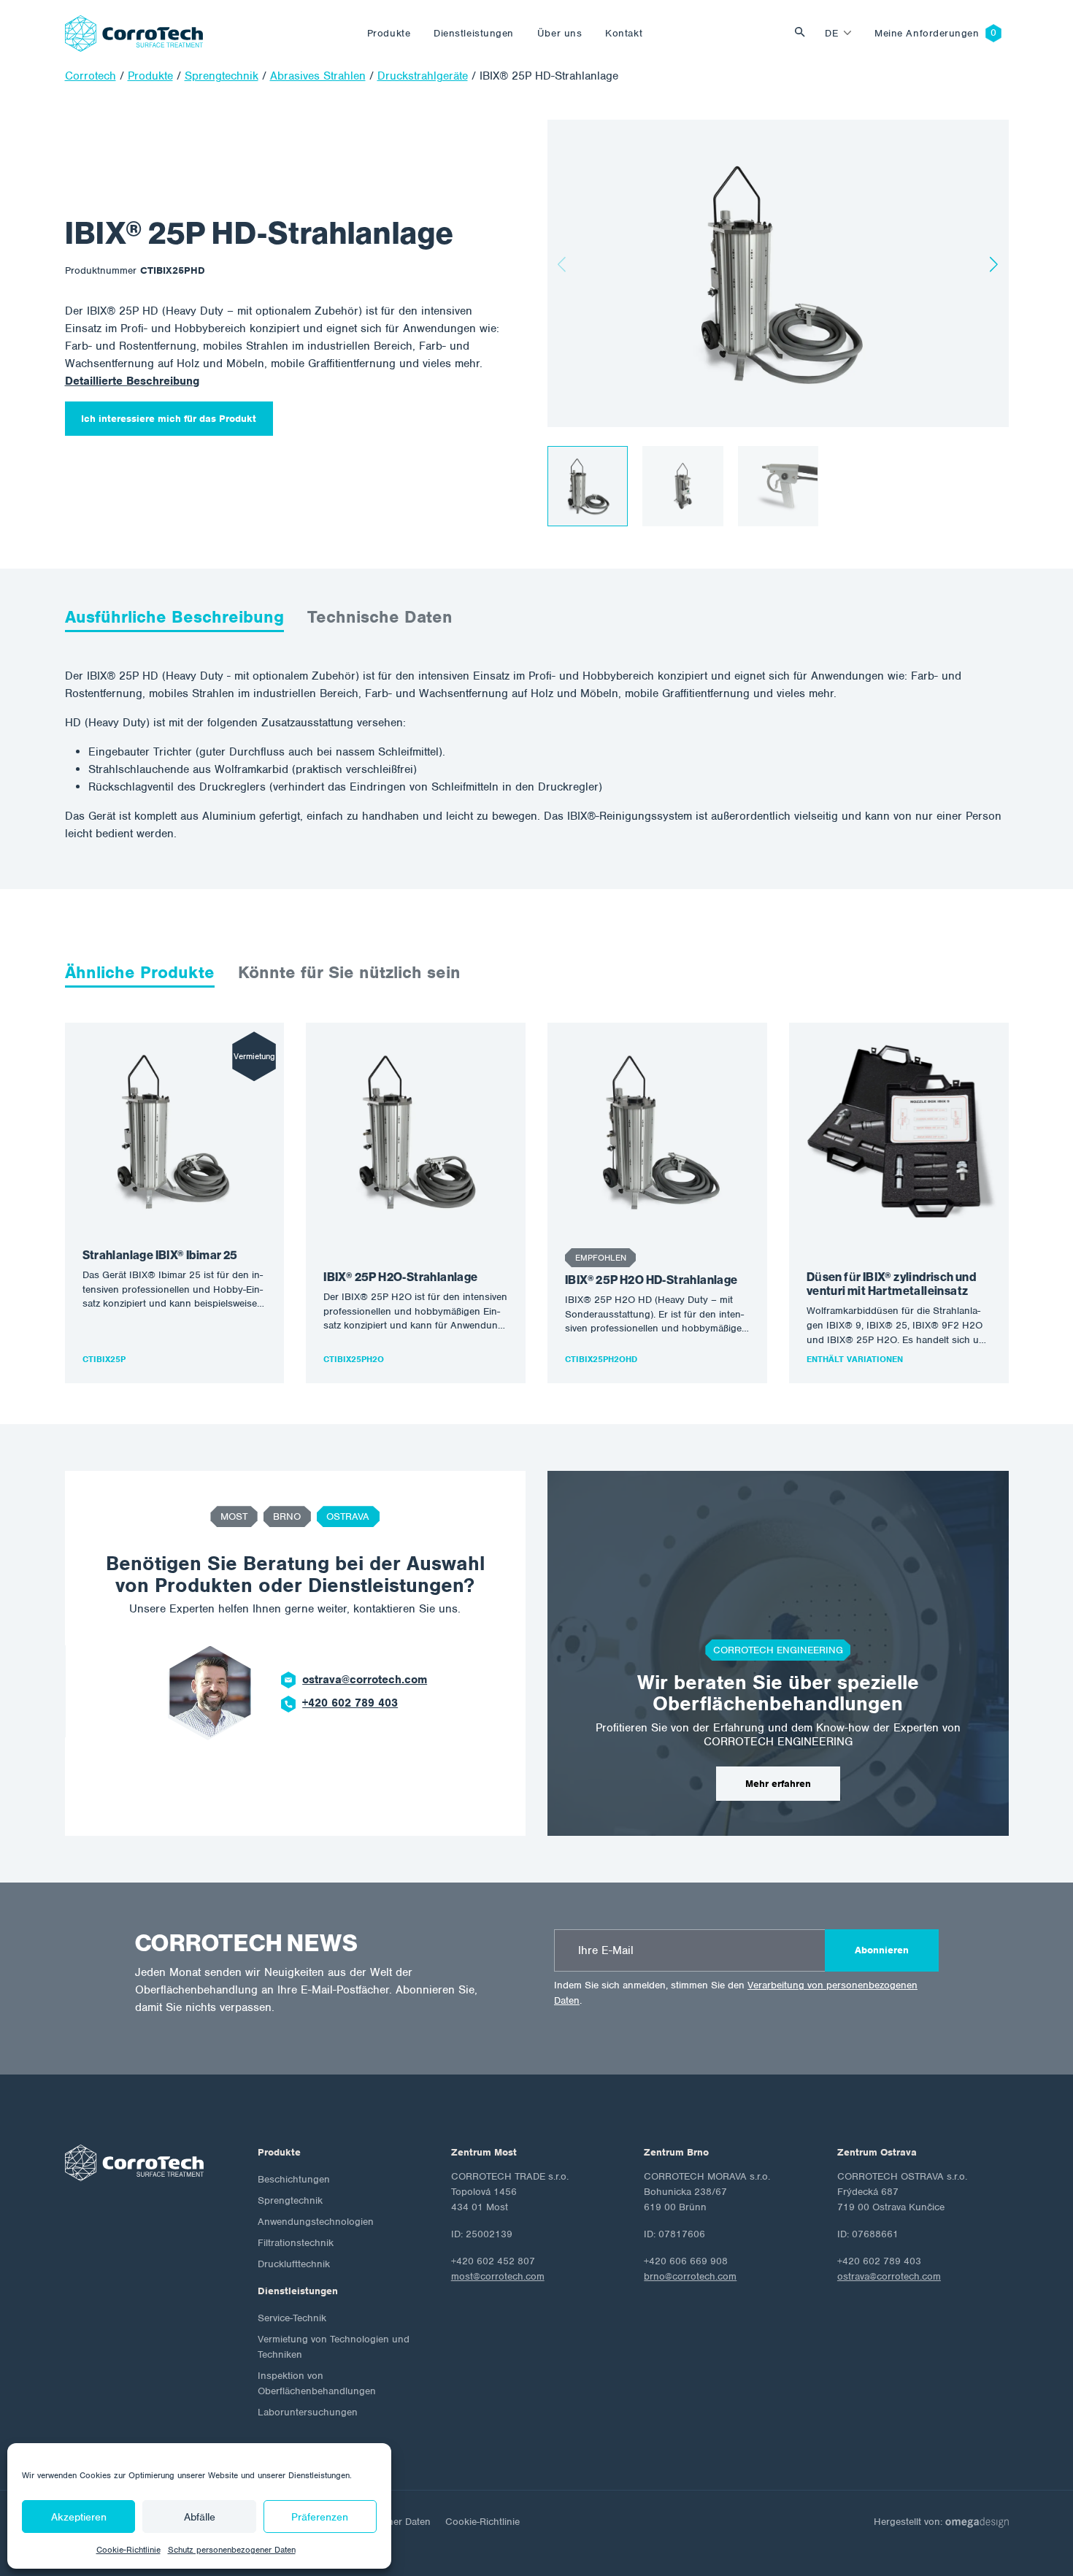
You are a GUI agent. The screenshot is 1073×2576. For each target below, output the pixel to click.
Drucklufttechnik (294, 2264)
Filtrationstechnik (296, 2243)
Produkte (389, 33)
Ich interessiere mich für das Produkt (169, 419)
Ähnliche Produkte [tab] (140, 972)
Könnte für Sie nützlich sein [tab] (349, 972)
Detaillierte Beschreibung (132, 381)
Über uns (559, 33)
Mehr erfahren (778, 1784)
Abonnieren (882, 1950)
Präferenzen (320, 2517)
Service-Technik (292, 2318)
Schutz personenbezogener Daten (232, 2550)
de (831, 33)
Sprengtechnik (290, 2200)
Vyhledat (804, 33)
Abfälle (200, 2517)
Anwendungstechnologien (316, 2222)
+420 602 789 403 (350, 1703)
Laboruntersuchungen (308, 2412)
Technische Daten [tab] (380, 617)
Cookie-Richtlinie (128, 2550)
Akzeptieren (79, 2517)
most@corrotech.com (498, 2276)
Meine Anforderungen (927, 33)
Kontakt (624, 33)
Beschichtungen (294, 2179)
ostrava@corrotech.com (365, 1680)
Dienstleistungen (474, 33)
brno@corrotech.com (690, 2276)
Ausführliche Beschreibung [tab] (174, 617)
